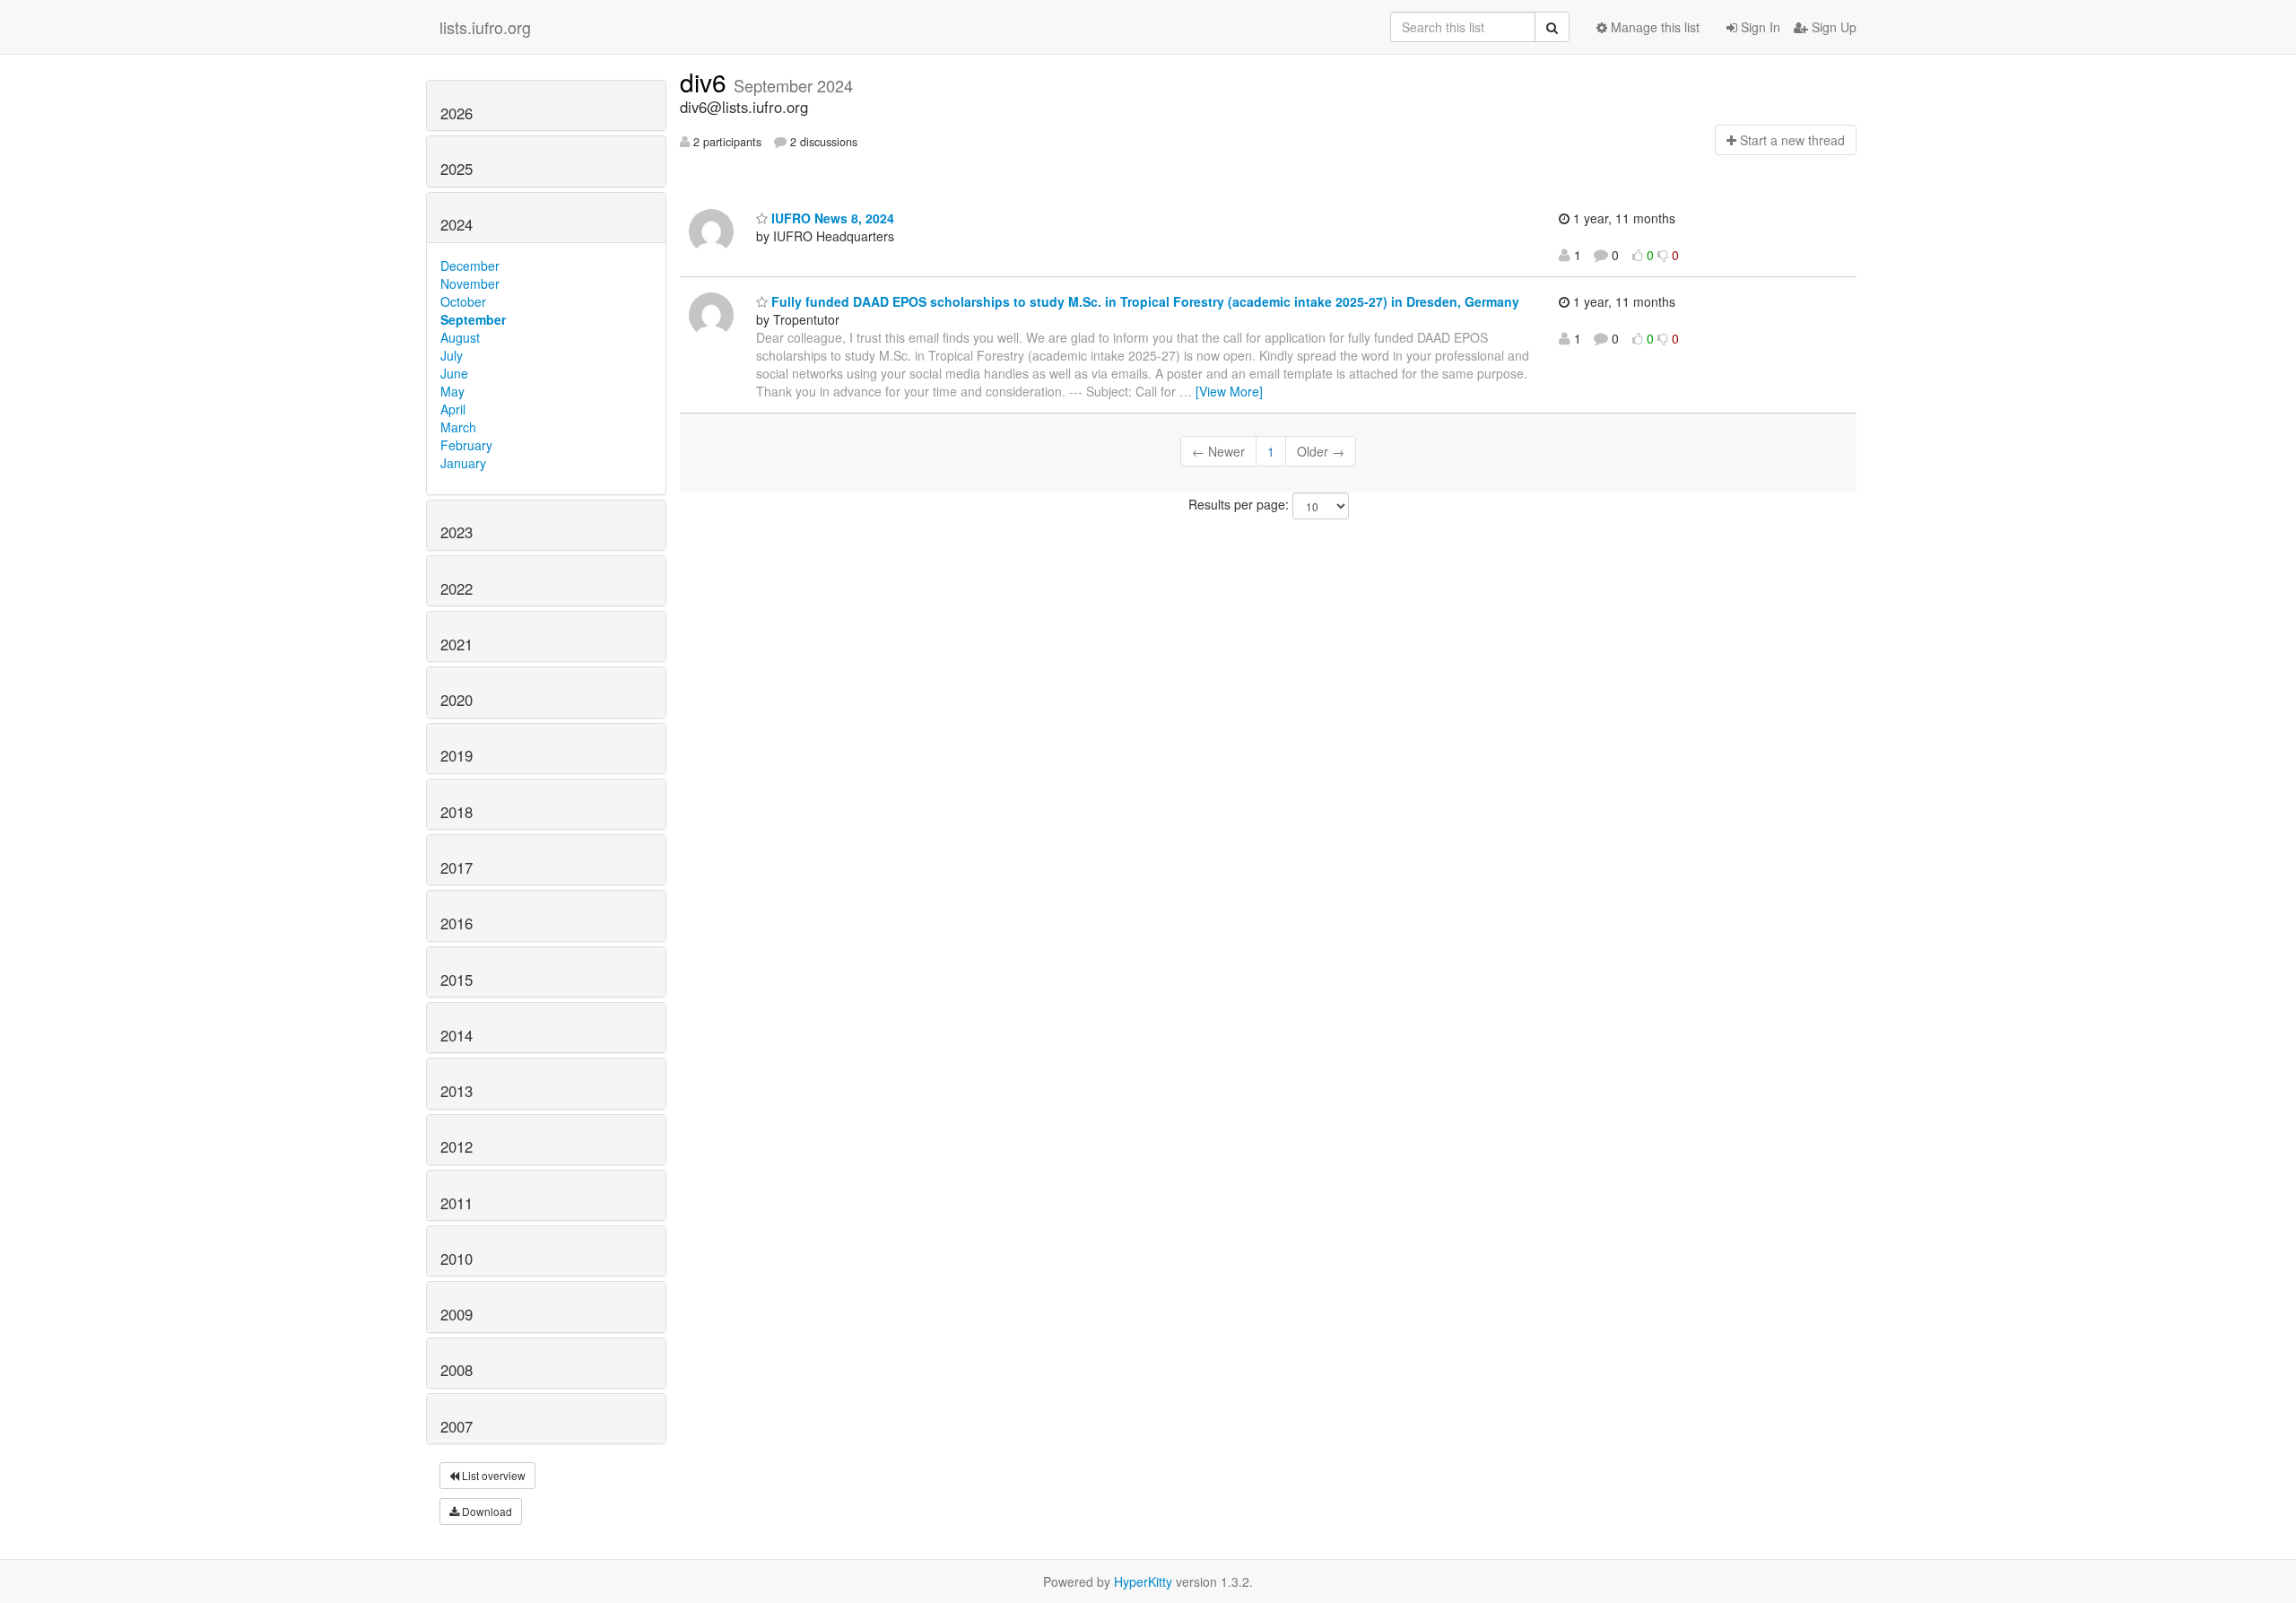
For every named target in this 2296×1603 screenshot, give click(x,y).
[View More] (1229, 391)
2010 (457, 1259)
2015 (457, 980)
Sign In (1759, 27)
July (452, 355)
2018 (457, 812)
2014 (457, 1035)
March (458, 427)
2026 (457, 113)
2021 (457, 644)
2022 (457, 588)
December (470, 266)
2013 (457, 1091)
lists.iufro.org (485, 27)
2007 (457, 1426)
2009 (457, 1314)
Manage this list (1653, 27)
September (473, 319)
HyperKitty (1143, 1581)
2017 (457, 867)
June (454, 373)
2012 (457, 1146)
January (463, 463)
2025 (457, 169)
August (460, 337)
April (453, 409)
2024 (457, 224)
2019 (457, 755)
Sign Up (1832, 27)
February (466, 445)
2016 (457, 923)
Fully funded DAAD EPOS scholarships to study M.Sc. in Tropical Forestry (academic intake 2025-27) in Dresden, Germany (1144, 301)
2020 (457, 700)
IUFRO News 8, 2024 (831, 218)
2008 (457, 1370)
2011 (457, 1203)
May (452, 391)
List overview (492, 1475)
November (470, 283)
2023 (457, 532)
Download (486, 1511)
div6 (707, 82)
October (463, 301)
